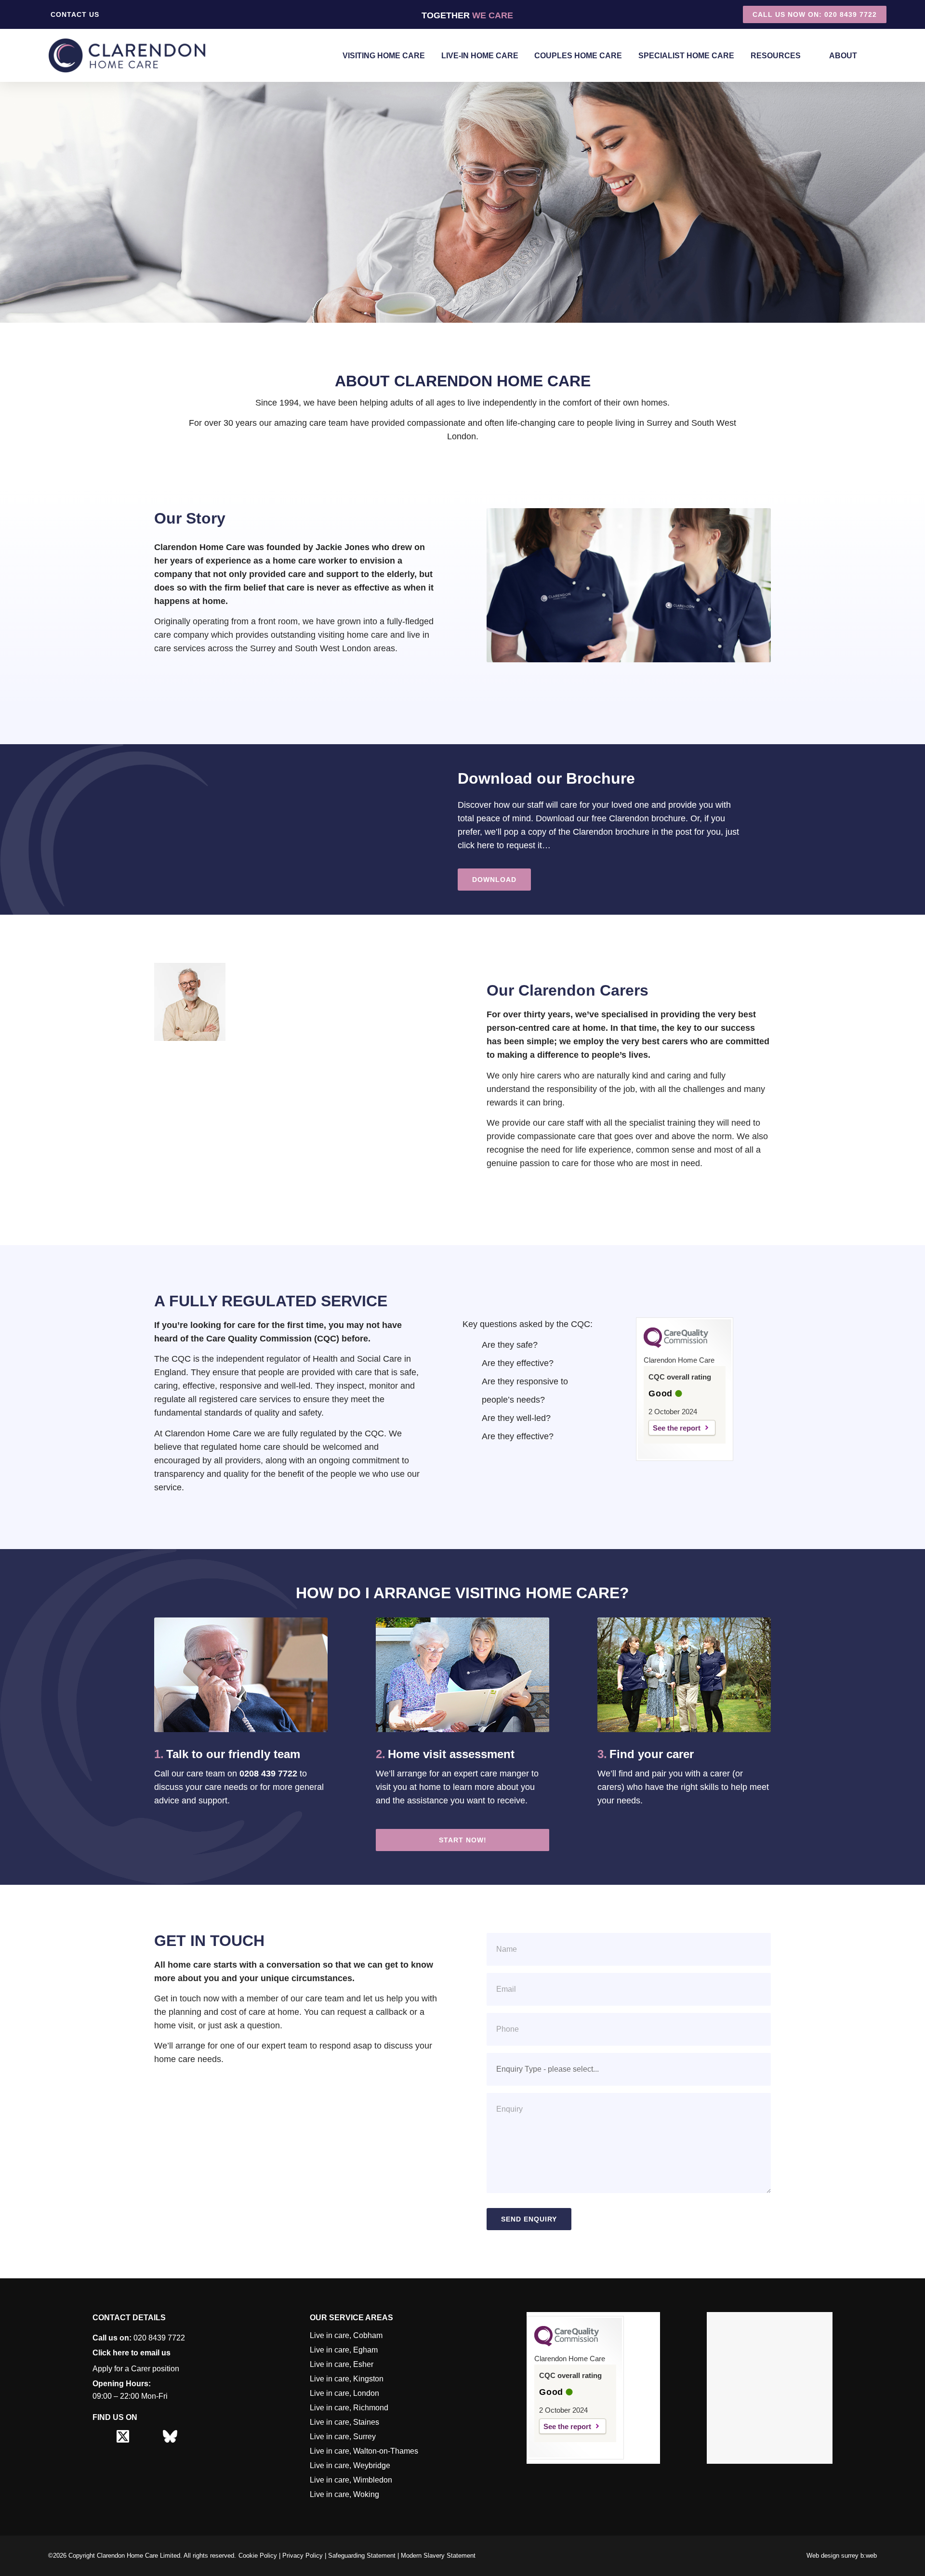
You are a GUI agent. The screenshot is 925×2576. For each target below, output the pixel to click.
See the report (677, 1428)
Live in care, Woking (344, 2494)
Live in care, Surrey (343, 2437)
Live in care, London (344, 2393)
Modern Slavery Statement (438, 2556)
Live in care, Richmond (349, 2408)
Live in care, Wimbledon (351, 2480)
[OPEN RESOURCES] (808, 56)
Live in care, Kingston (347, 2379)
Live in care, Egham (344, 2350)
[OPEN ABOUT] (864, 56)
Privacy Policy (303, 2556)
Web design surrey (832, 2556)
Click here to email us (132, 2353)
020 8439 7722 (139, 2338)
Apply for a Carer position (136, 2369)
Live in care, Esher (342, 2364)
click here (476, 845)
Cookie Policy (258, 2556)
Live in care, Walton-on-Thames (364, 2451)
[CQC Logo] (676, 1345)
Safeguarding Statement (362, 2556)
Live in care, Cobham (346, 2335)
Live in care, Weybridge (350, 2465)
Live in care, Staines (344, 2422)
